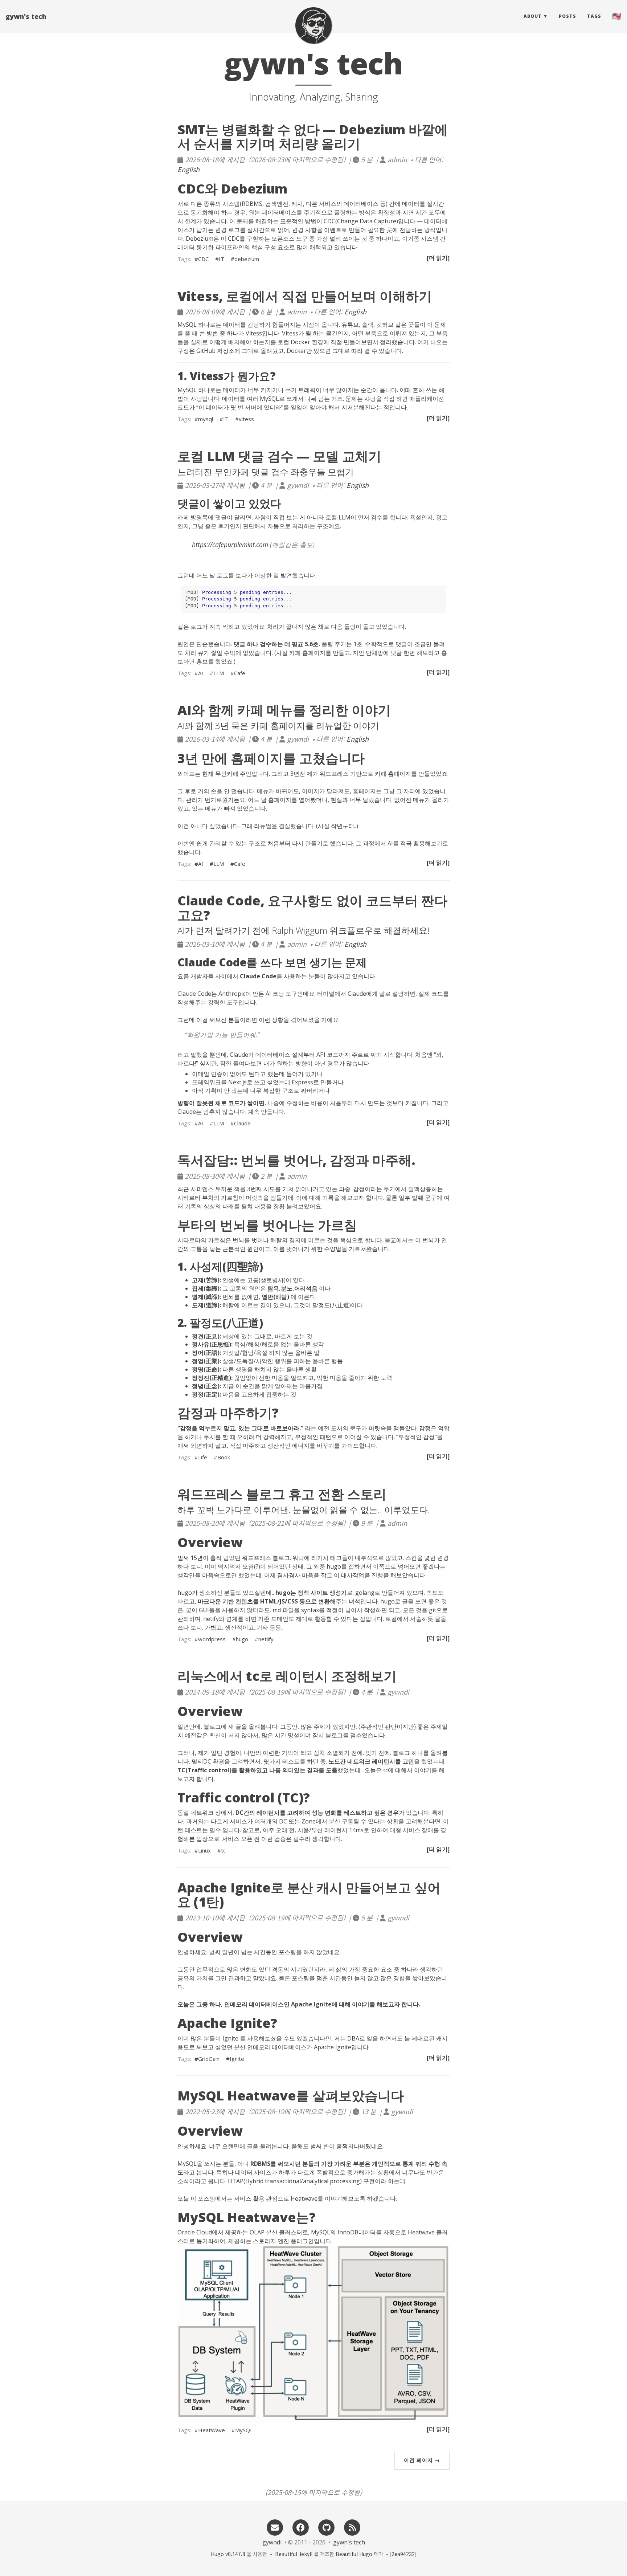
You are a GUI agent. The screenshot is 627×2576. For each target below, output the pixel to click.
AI (201, 673)
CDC (203, 259)
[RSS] (352, 2526)
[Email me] (275, 2526)
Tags (594, 16)
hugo (242, 1639)
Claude (242, 1123)
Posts (567, 16)
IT (222, 259)
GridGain (209, 2059)
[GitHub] (327, 2526)
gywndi (272, 2542)
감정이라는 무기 (374, 1189)
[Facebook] (300, 2526)
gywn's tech (26, 16)
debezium (247, 259)
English (188, 169)
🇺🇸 (617, 16)
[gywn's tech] (313, 25)
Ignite (237, 2059)
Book (224, 1457)
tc (223, 1850)
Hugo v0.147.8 (228, 2554)
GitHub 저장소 (215, 351)
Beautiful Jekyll (294, 2554)
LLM (219, 673)
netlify (266, 1639)
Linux (204, 1850)
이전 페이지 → (422, 2460)
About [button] (533, 16)
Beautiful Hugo (354, 2554)
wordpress (212, 1639)
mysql (206, 419)
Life (203, 1457)
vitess (246, 419)
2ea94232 (403, 2554)
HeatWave (212, 2430)
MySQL (244, 2430)
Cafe (240, 673)
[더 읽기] (438, 258)
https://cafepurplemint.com (230, 545)
